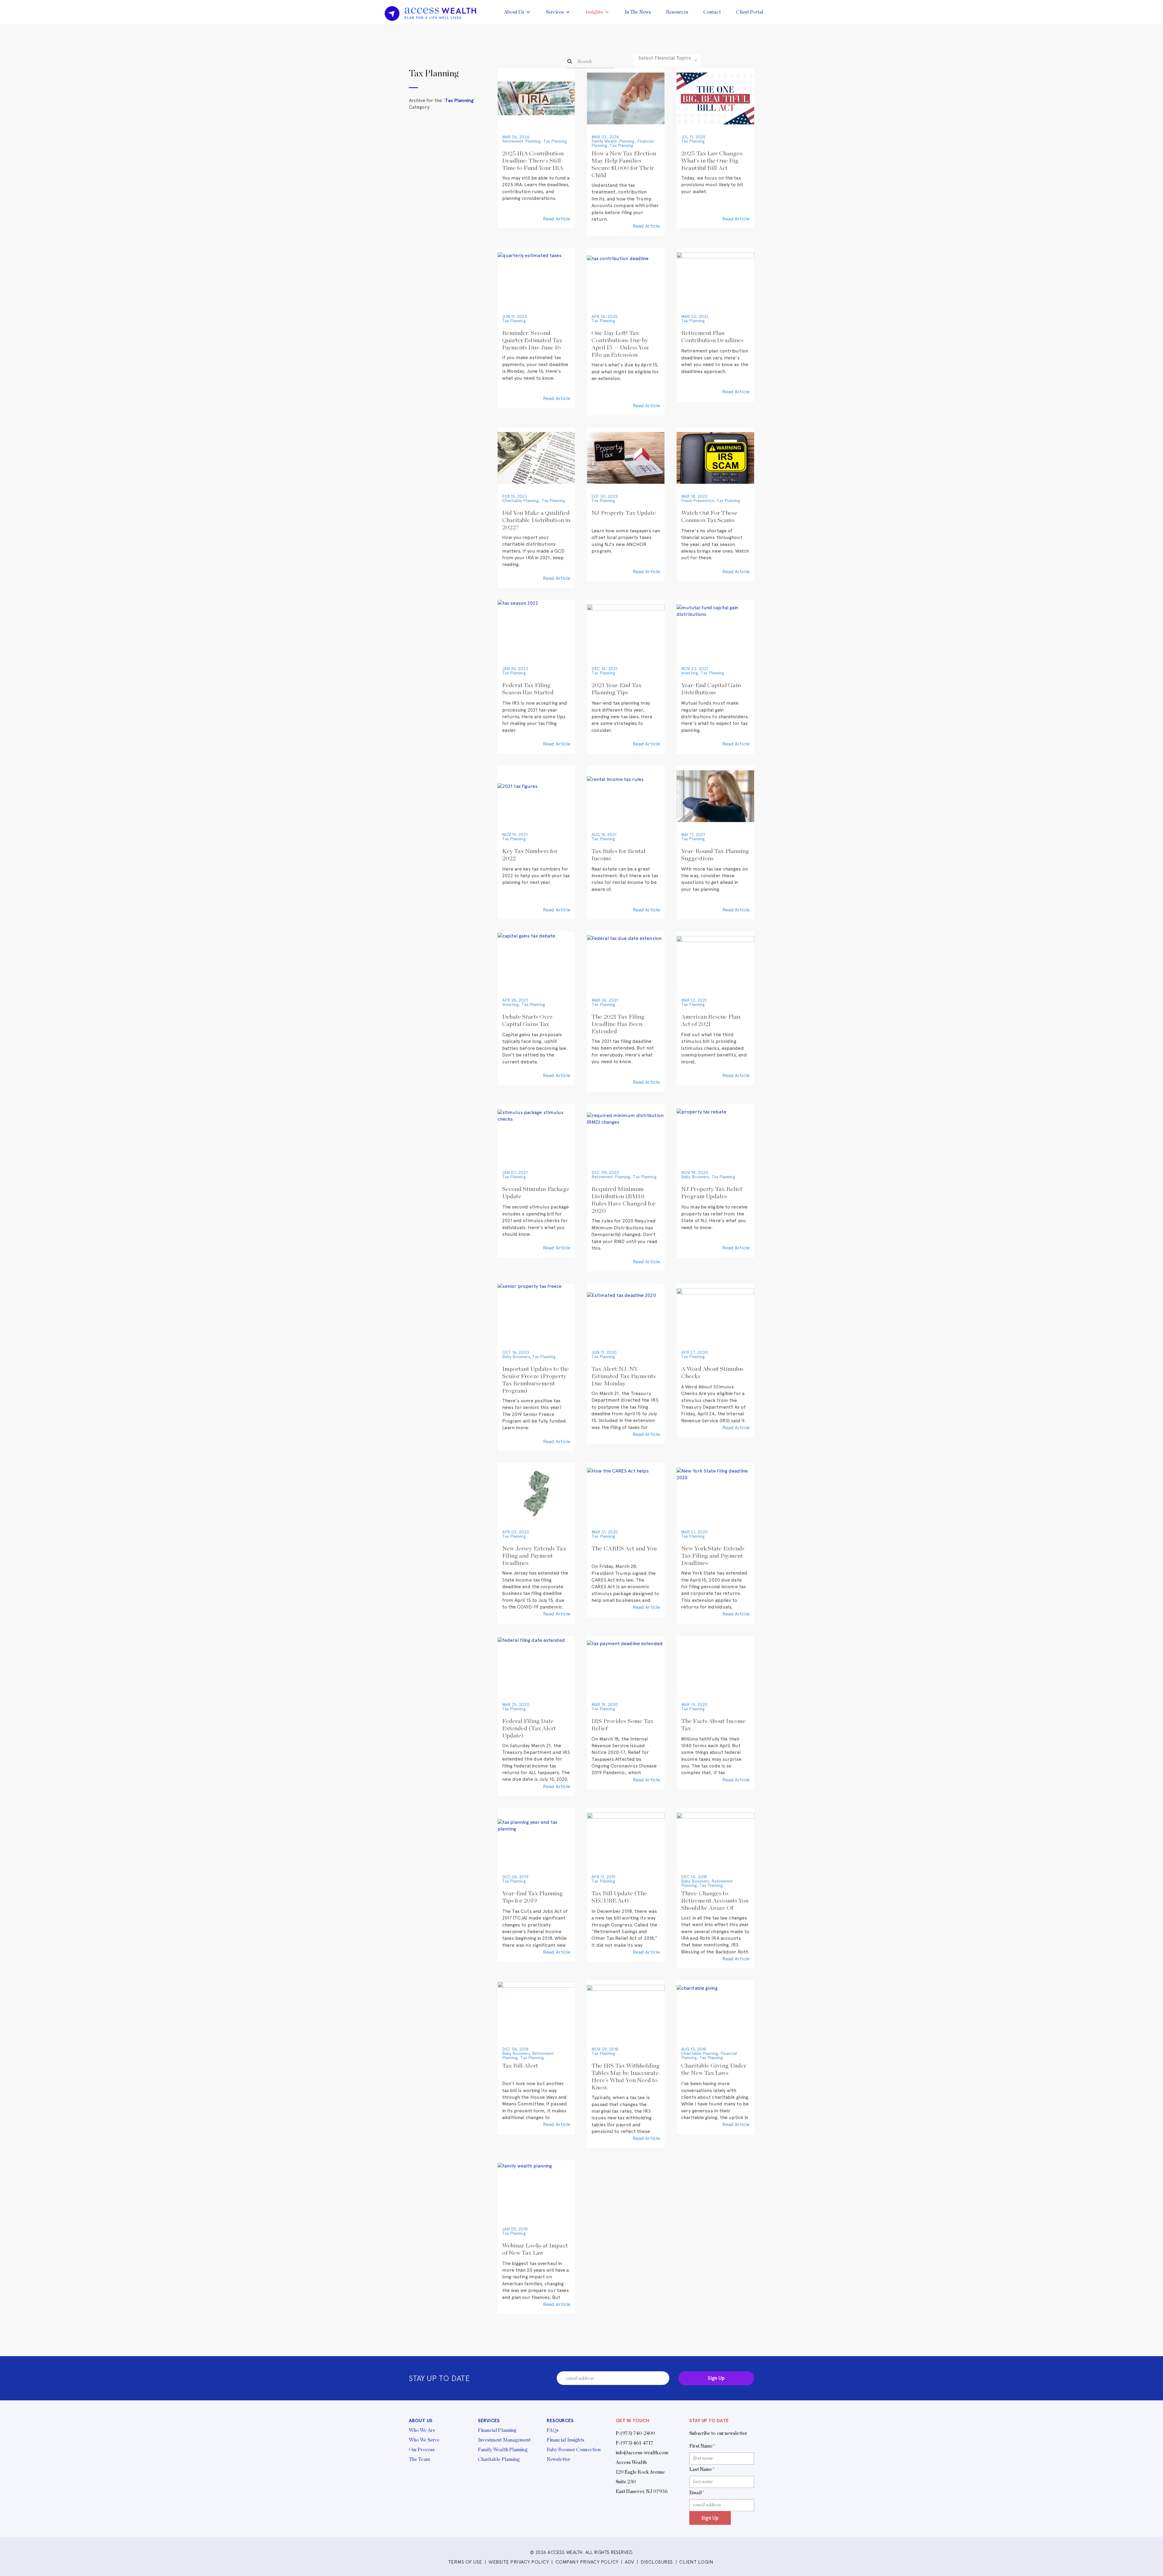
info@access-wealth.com (642, 2453)
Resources (677, 12)
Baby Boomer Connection (574, 2450)
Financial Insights (565, 2440)
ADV (630, 2562)
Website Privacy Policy (519, 2562)
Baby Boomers (695, 1177)
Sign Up (716, 2378)
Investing (690, 673)
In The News (638, 12)
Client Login (696, 2562)
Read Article (557, 219)
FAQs (553, 2430)
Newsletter (558, 2459)
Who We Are (422, 2430)
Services (555, 12)
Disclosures (657, 2562)
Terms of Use (465, 2562)
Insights (594, 12)
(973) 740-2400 (638, 2433)
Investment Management (504, 2440)
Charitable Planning (521, 501)
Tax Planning (555, 141)
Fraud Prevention (698, 501)
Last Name (702, 2469)
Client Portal (750, 12)
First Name (702, 2446)
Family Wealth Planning (613, 141)
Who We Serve (424, 2440)
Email (697, 2493)
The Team (419, 2459)
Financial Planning (497, 2430)
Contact (712, 12)
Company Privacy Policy (587, 2562)
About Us (514, 12)
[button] (667, 61)
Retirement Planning (522, 141)
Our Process (422, 2450)
